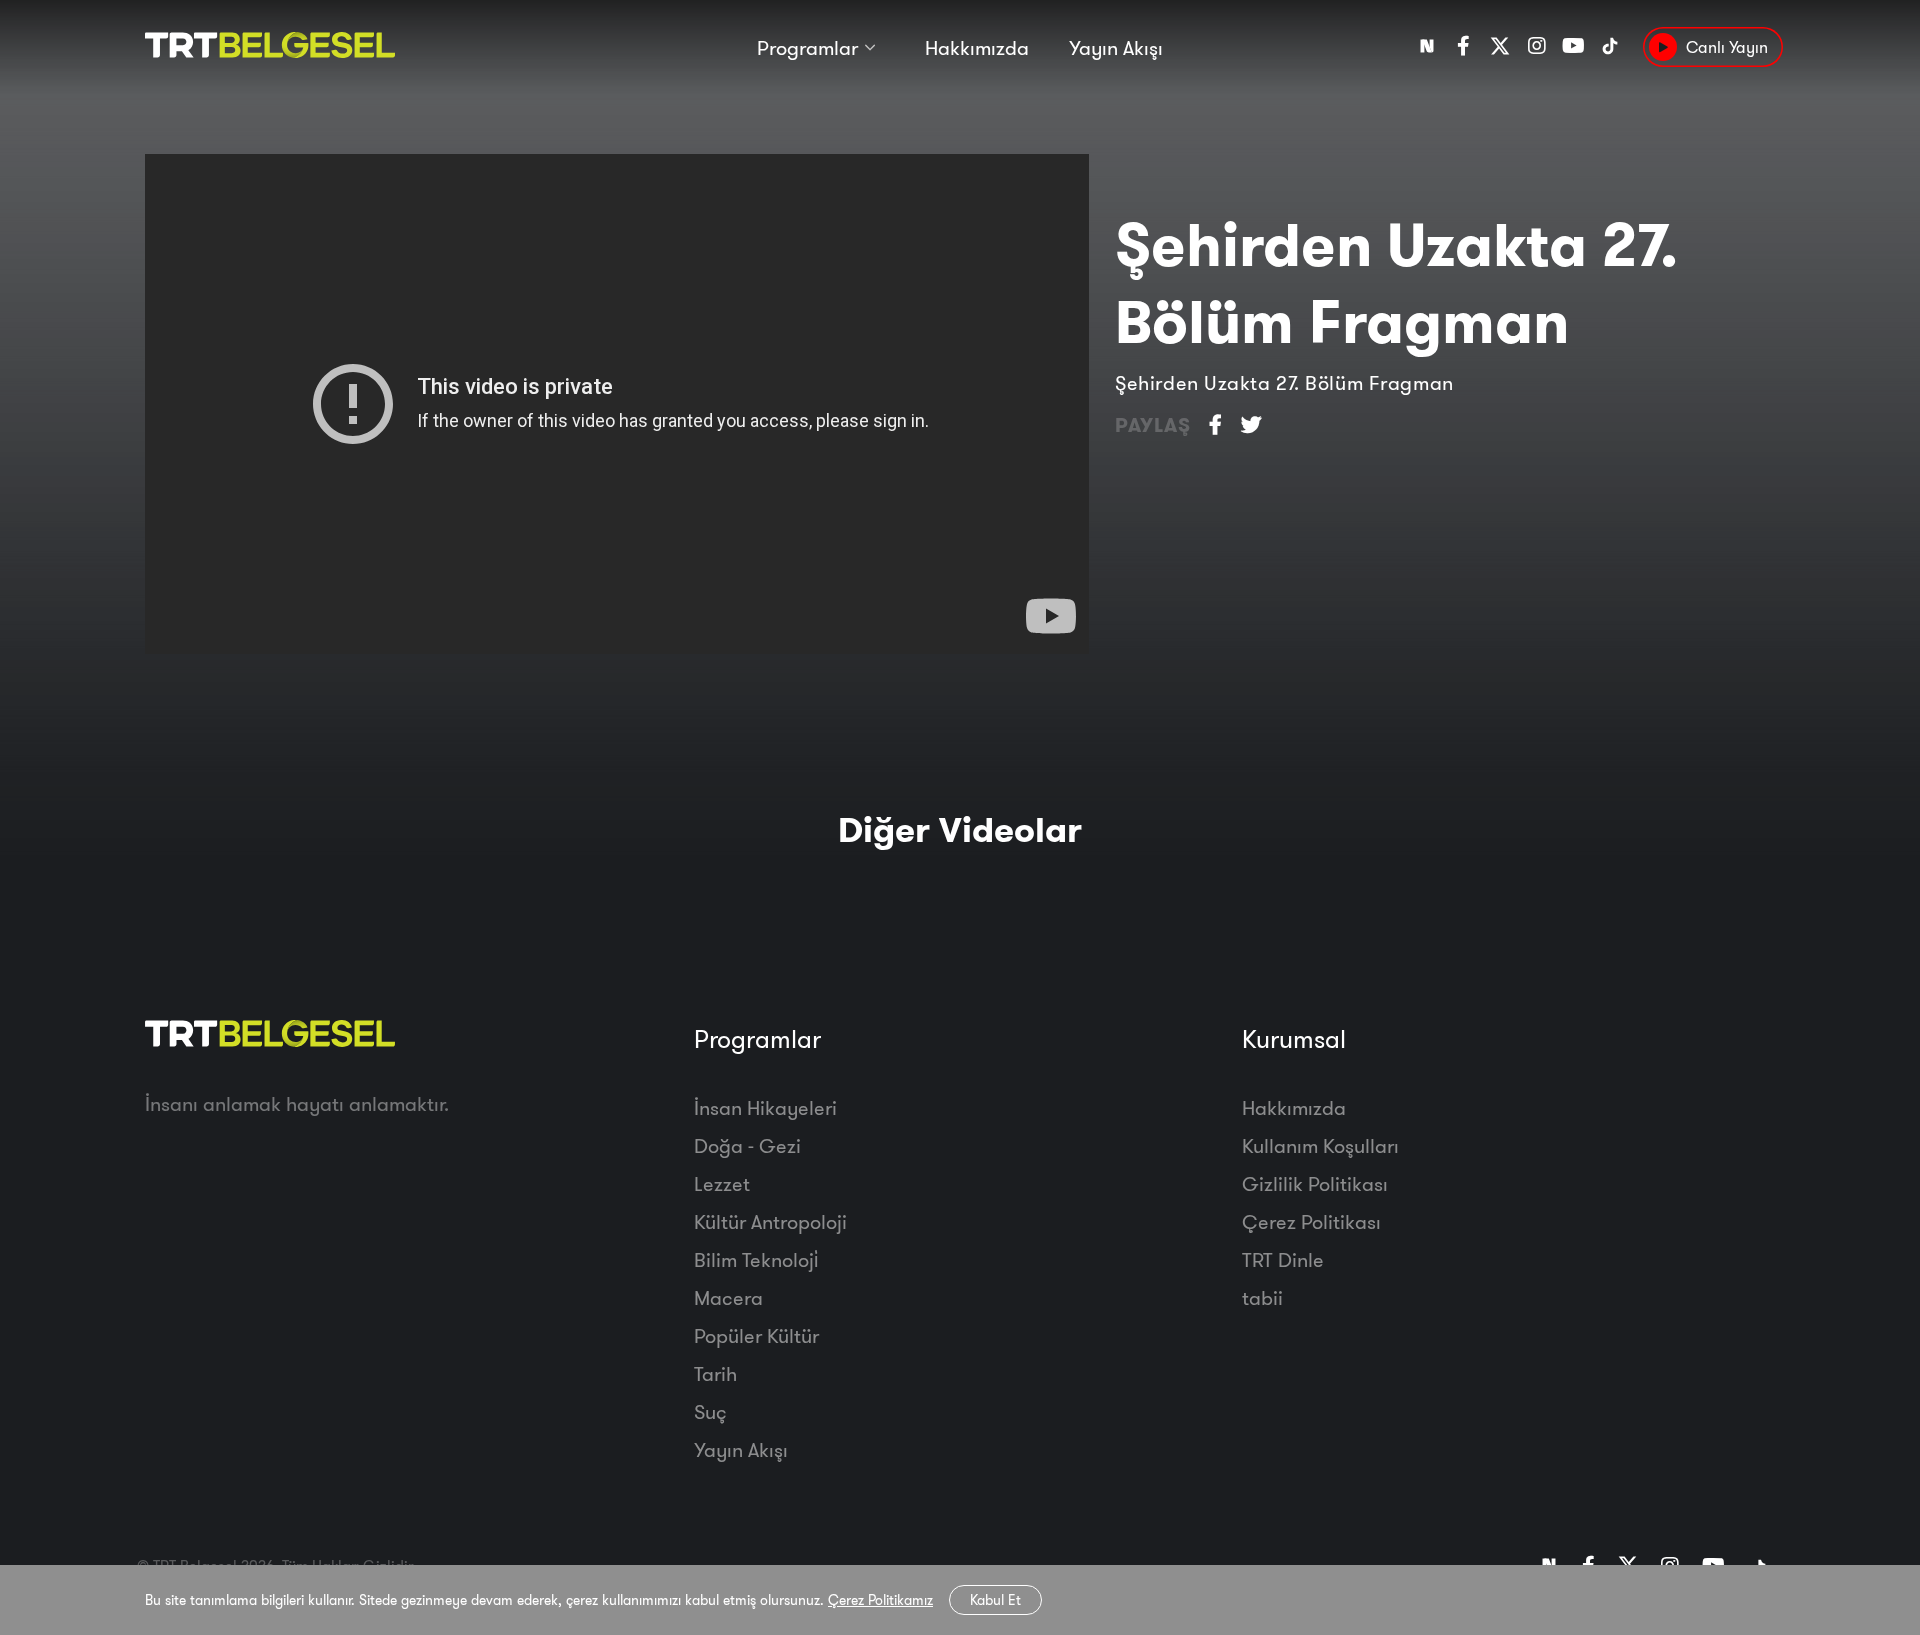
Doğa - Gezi (747, 1145)
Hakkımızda (977, 47)
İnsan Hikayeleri (765, 1107)
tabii (1262, 1297)
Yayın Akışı (1116, 47)
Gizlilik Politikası (1315, 1183)
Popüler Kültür (756, 1335)
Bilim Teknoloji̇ (756, 1259)
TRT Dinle (1283, 1259)
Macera (728, 1297)
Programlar (807, 47)
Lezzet (722, 1183)
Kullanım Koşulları (1320, 1145)
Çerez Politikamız (880, 1600)
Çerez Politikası (1311, 1221)
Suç (710, 1411)
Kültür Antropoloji (770, 1221)
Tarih (715, 1373)
